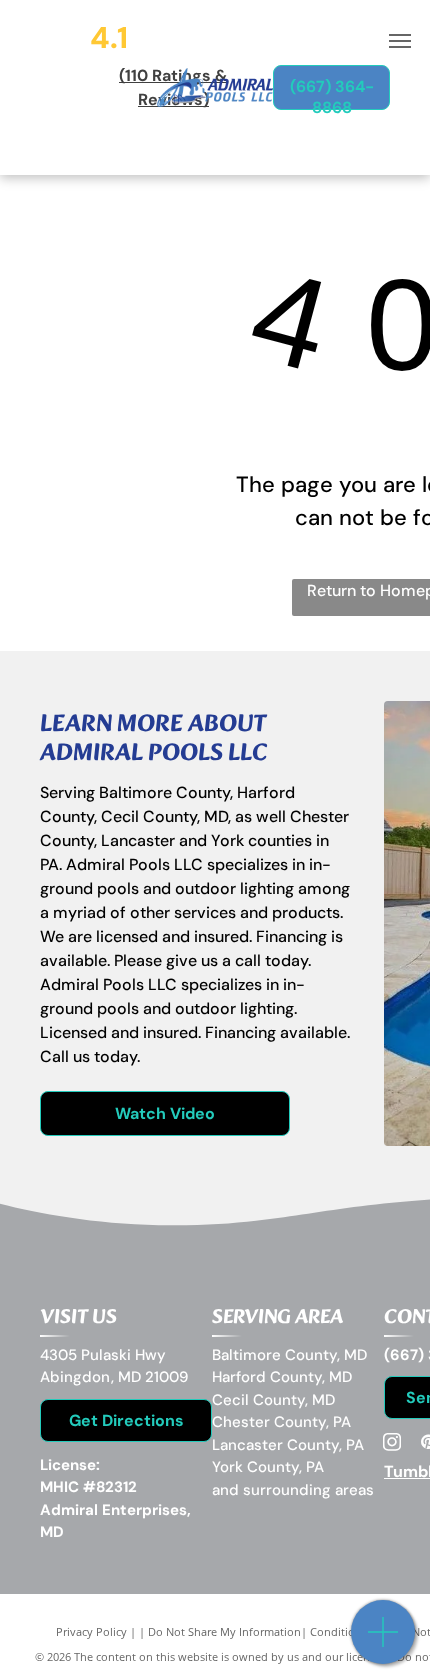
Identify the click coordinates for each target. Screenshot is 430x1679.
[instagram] (392, 1444)
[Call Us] (383, 1642)
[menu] (400, 41)
